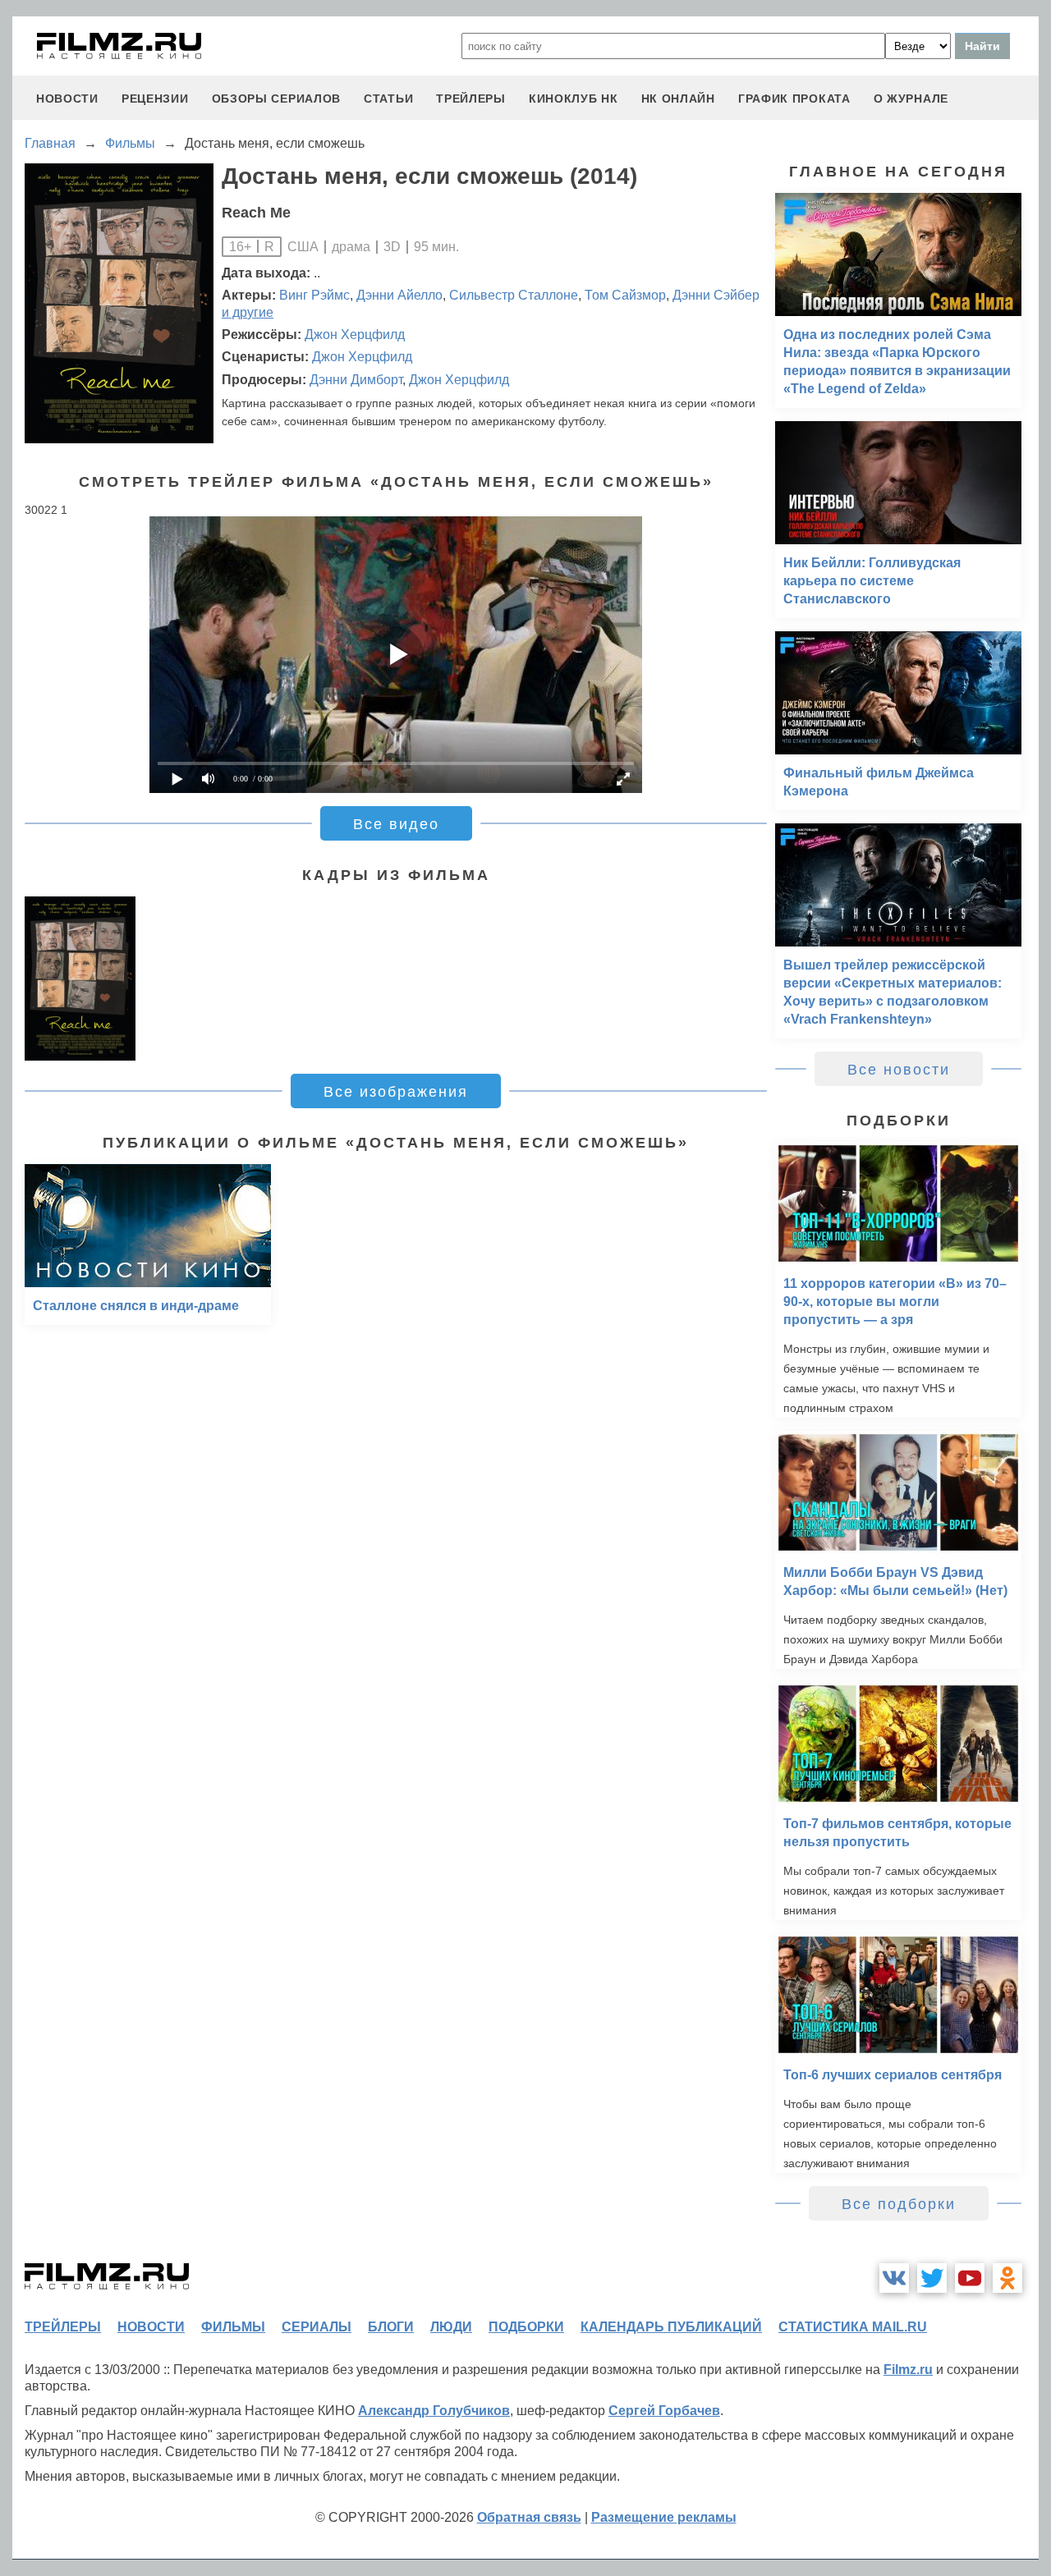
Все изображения (396, 1092)
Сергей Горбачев (664, 2411)
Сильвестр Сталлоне (514, 295)
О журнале (911, 99)
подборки (526, 2327)
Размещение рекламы (664, 2517)
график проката (794, 99)
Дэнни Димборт (356, 380)
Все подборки (899, 2204)
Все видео (396, 824)
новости (67, 99)
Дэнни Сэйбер (716, 295)
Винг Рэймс (314, 295)
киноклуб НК (574, 99)
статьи (388, 99)
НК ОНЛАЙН (678, 99)
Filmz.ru (908, 2370)
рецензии (155, 99)
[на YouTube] (970, 2278)
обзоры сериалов (277, 99)
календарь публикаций (671, 2327)
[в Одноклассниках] (1007, 2278)
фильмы (233, 2327)
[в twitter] (932, 2278)
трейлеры (471, 99)
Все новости (899, 1070)
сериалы (317, 2327)
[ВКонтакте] (894, 2278)
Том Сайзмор (625, 295)
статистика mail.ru (853, 2327)
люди (451, 2327)
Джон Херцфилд (355, 335)
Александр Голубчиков (434, 2411)
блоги (391, 2327)
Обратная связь (529, 2517)
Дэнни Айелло (399, 295)
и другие (248, 312)
